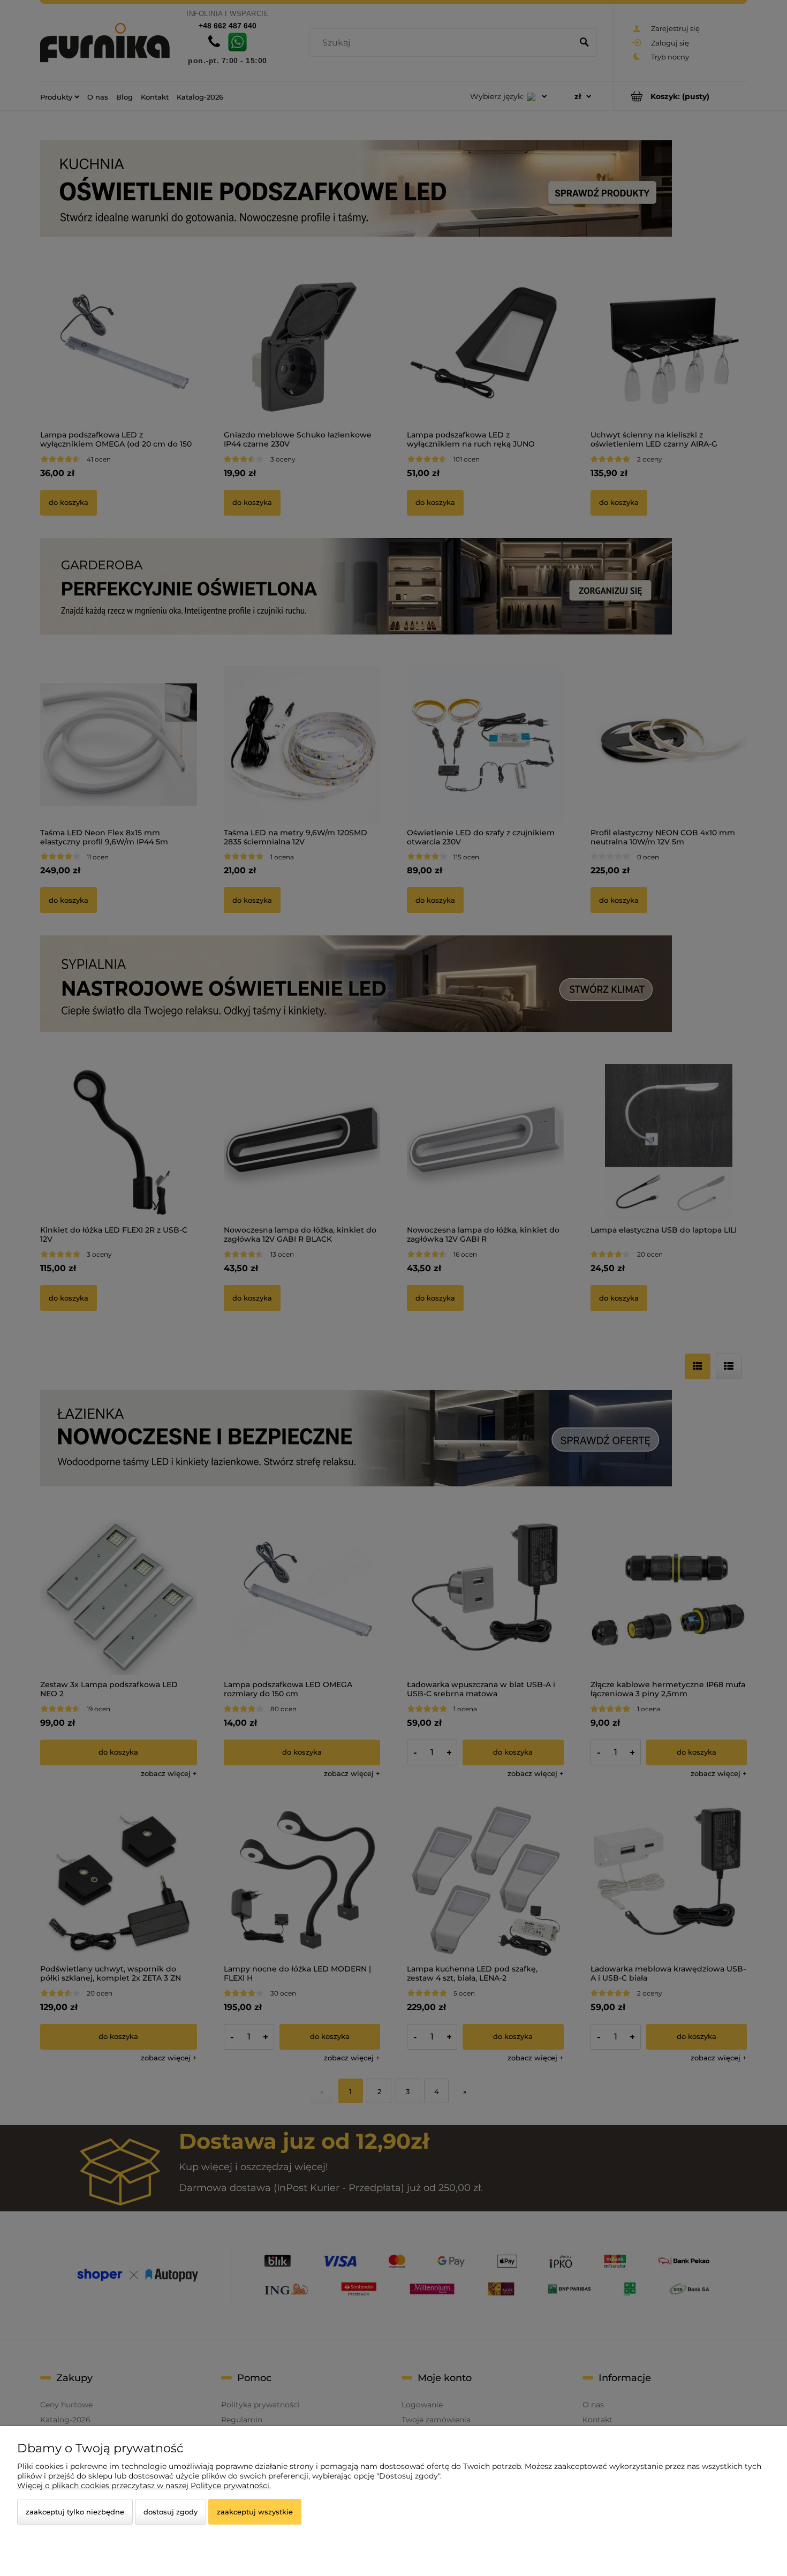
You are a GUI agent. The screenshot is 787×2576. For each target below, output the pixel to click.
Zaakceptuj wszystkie (255, 2512)
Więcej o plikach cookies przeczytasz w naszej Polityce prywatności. (144, 2486)
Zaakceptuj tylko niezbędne (75, 2512)
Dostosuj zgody (171, 2512)
